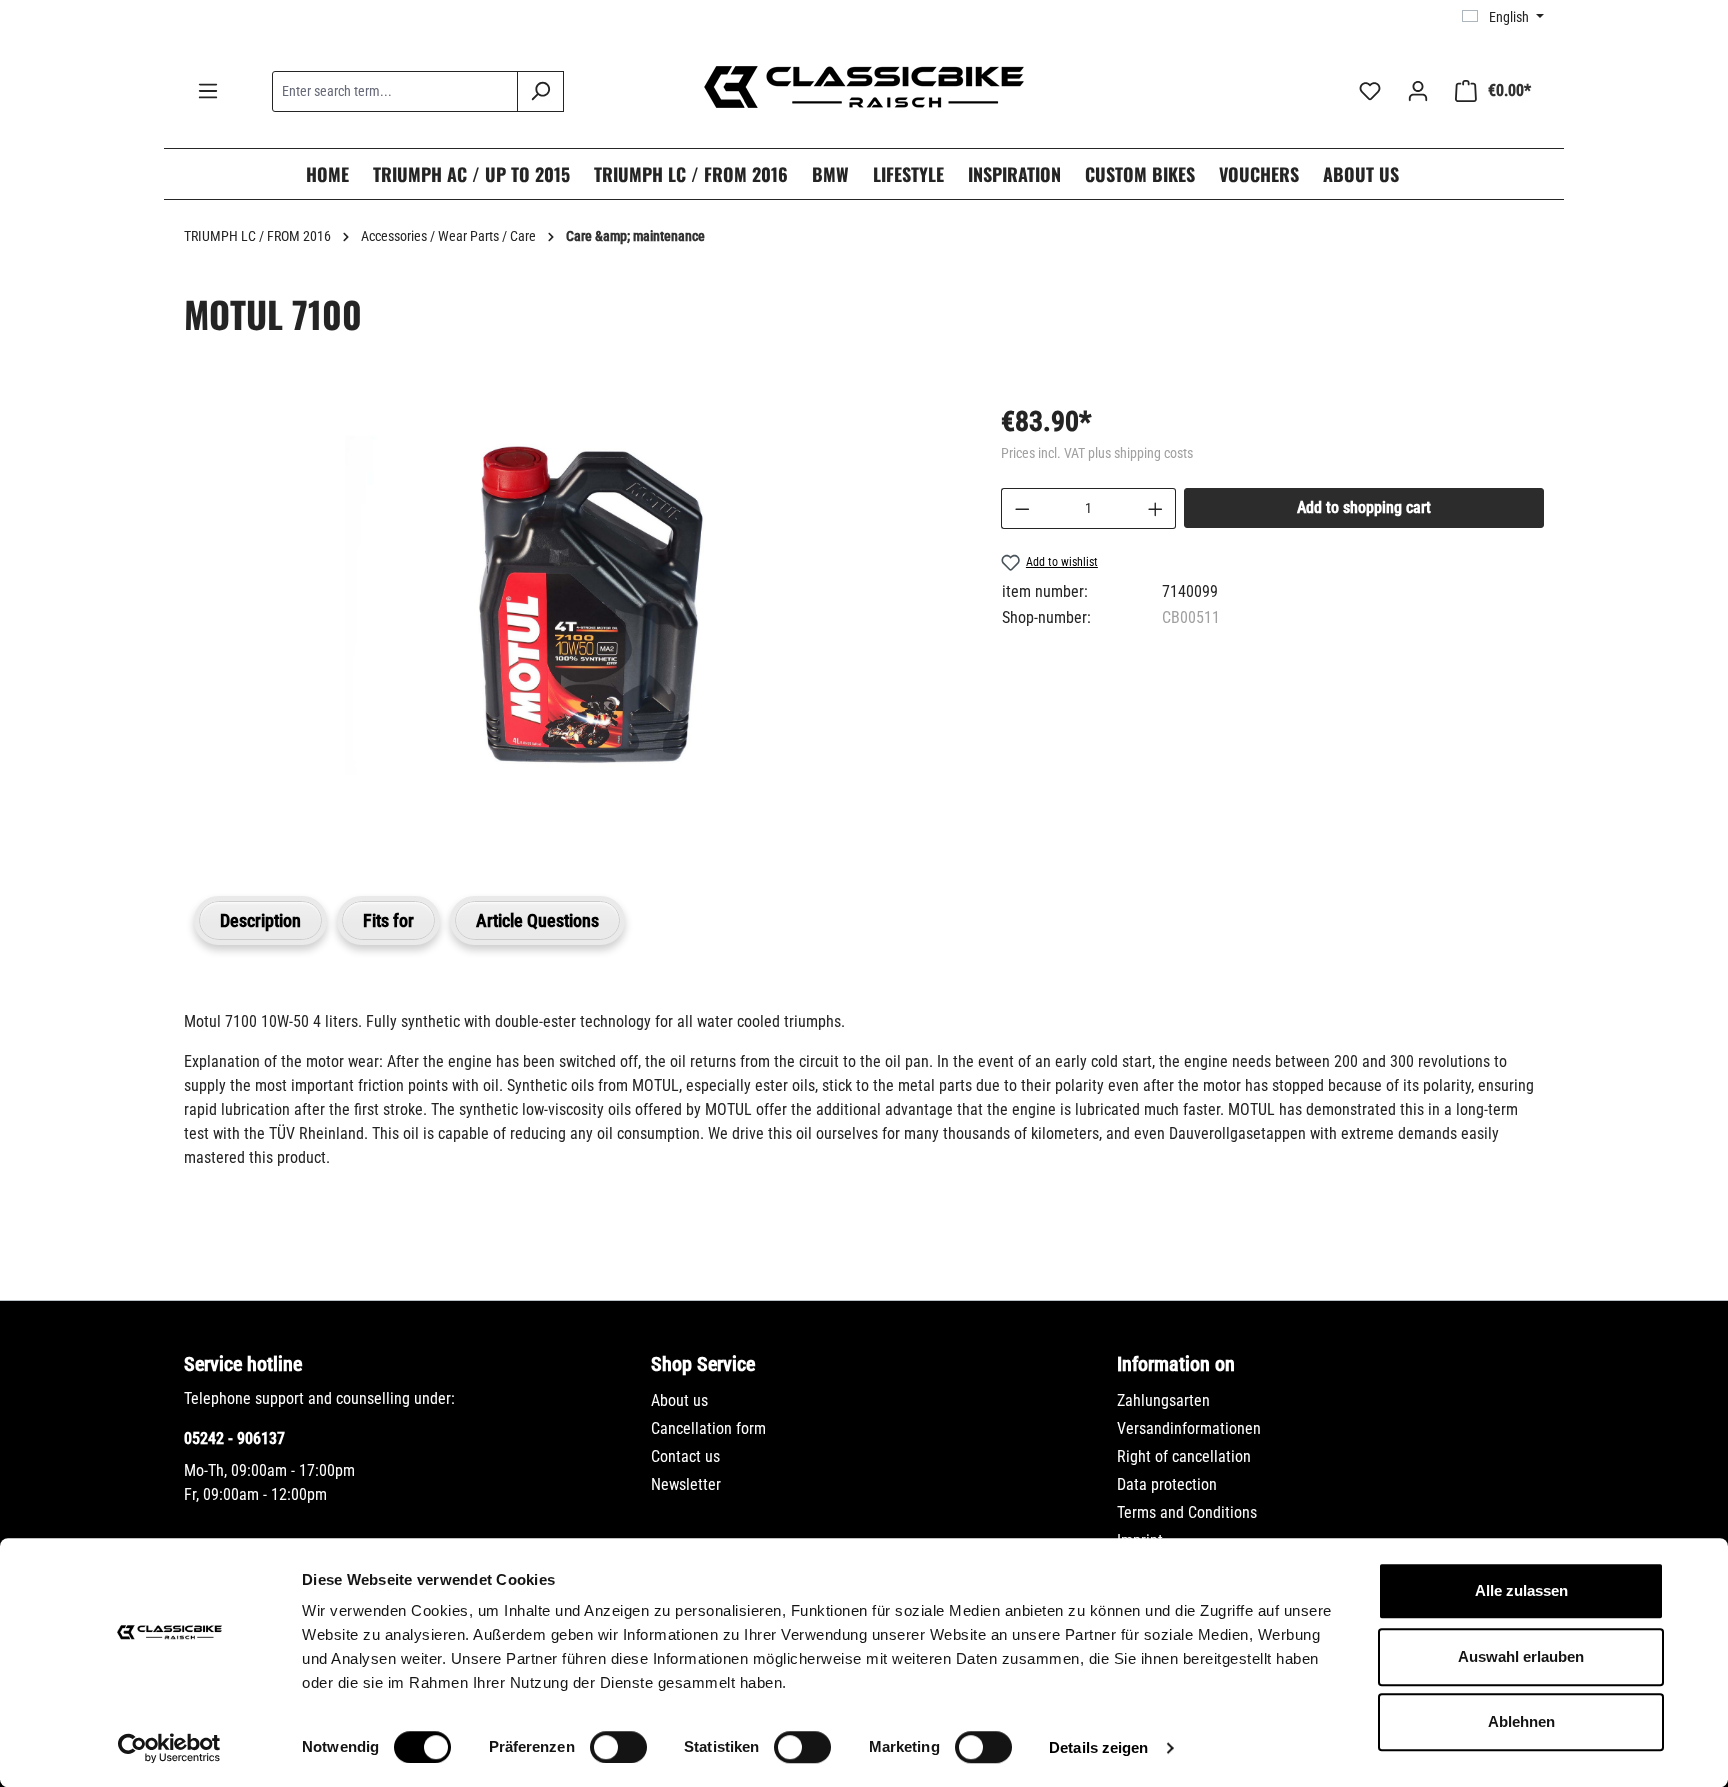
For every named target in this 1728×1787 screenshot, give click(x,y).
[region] (572, 625)
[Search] (540, 91)
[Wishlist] (1370, 91)
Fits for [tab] (388, 920)
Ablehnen (1521, 1721)
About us (679, 1400)
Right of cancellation (1184, 1456)
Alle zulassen (1521, 1590)
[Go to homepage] (864, 87)
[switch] (618, 1747)
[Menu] (208, 91)
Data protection (1167, 1484)
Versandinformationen (1189, 1428)
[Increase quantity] (1156, 508)
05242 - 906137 (234, 1438)
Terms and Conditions (1187, 1512)
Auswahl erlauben (1521, 1656)
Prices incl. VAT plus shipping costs (1097, 453)
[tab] (260, 920)
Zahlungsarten (1163, 1400)
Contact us (685, 1456)
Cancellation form (708, 1428)
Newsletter (686, 1484)
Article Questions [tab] (537, 920)
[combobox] (395, 91)
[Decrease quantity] (1022, 508)
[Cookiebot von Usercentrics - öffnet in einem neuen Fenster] (169, 1748)
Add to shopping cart (1364, 507)
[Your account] (1418, 91)
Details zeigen (1098, 1747)
